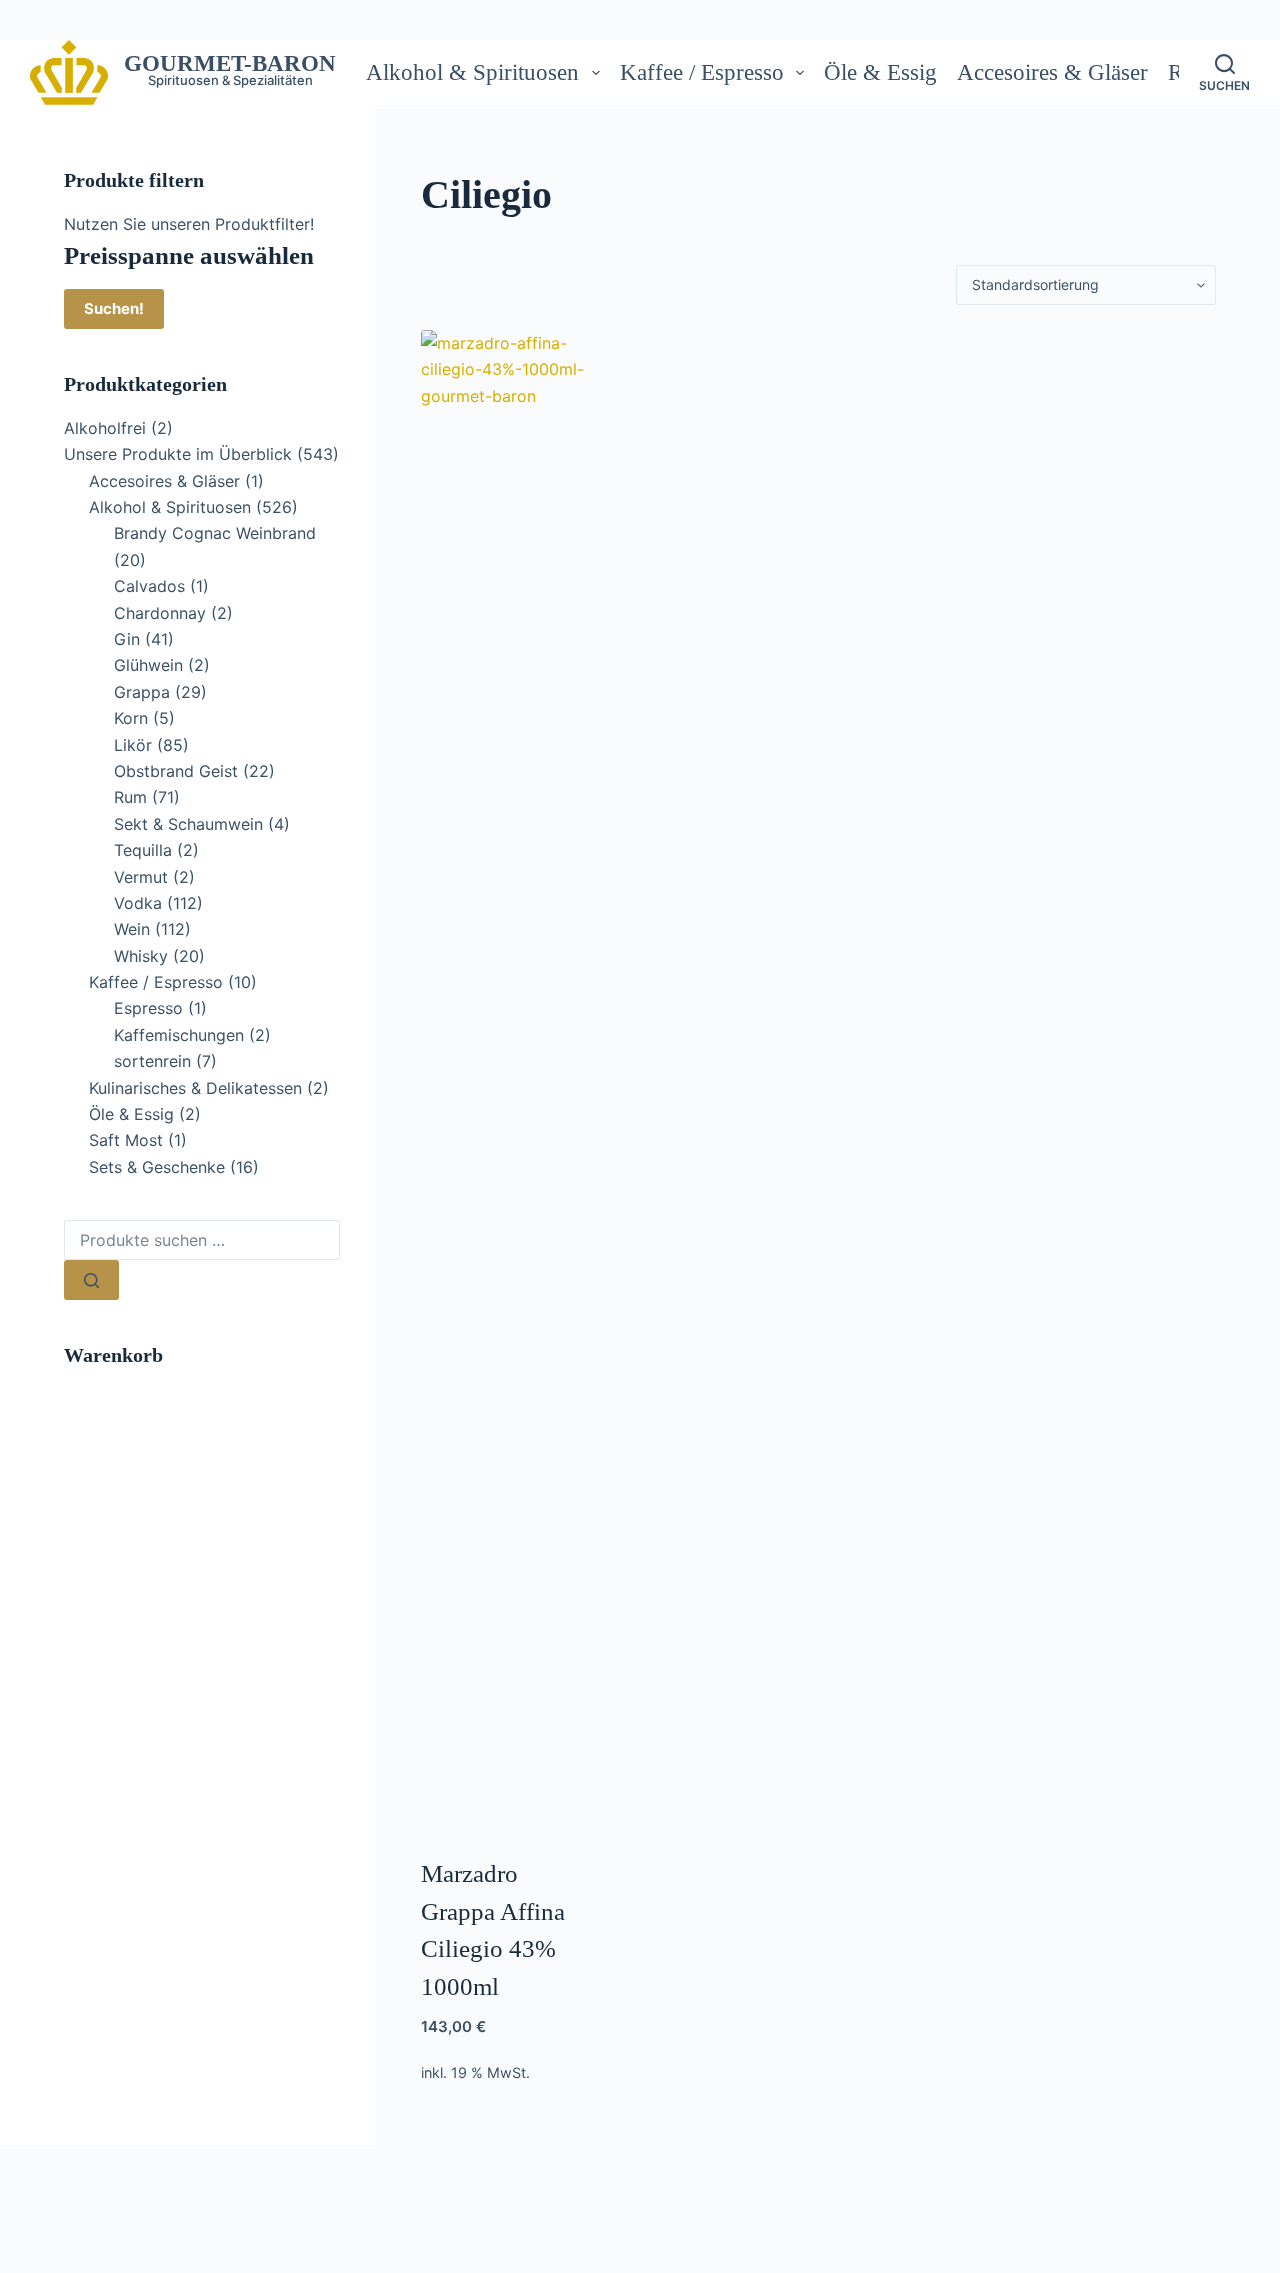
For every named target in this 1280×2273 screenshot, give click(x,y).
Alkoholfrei (105, 428)
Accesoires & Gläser (1052, 72)
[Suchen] (91, 1280)
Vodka (138, 903)
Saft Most (126, 1140)
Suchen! (114, 308)
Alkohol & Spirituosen (472, 72)
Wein (132, 929)
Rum (130, 797)
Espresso (148, 1008)
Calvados (149, 586)
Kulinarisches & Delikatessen (195, 1088)
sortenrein (152, 1061)
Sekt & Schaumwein (188, 824)
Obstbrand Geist (176, 771)
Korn (131, 718)
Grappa (142, 692)
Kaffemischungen (179, 1035)
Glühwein (148, 665)
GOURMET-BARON (230, 63)
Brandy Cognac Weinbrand (215, 533)
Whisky (141, 956)
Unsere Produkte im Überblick (178, 454)
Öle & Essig (880, 72)
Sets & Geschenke (157, 1167)
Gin (127, 639)
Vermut (141, 877)
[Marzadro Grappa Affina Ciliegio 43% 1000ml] (509, 1080)
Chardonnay (160, 613)
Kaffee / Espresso (702, 72)
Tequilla (143, 850)
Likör (133, 745)
